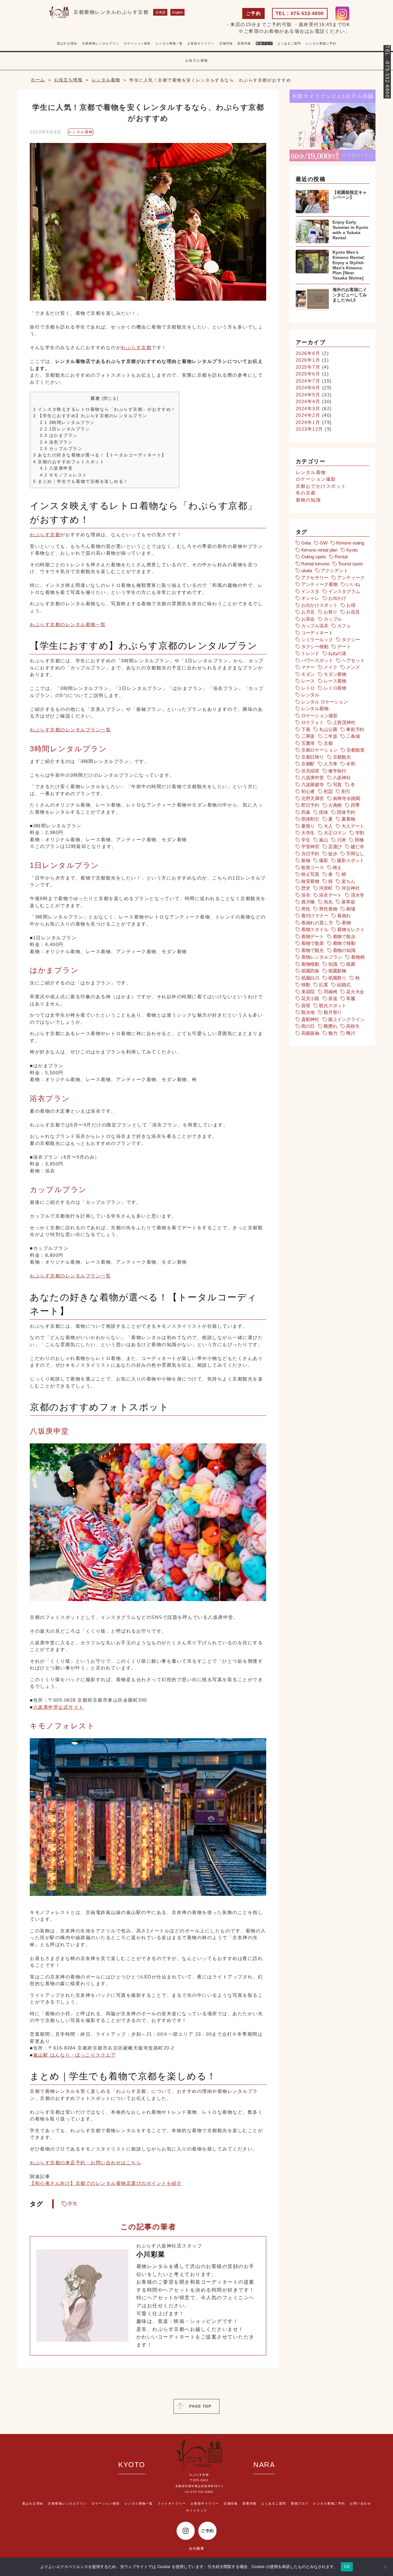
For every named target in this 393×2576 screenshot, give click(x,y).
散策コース (313, 867)
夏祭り (308, 826)
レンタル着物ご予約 (321, 43)
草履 (351, 998)
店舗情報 (231, 2503)
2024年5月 (308, 395)
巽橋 (359, 840)
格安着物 (310, 881)
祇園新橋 (337, 971)
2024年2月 (308, 415)
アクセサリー (315, 578)
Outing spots (314, 557)
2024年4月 (308, 401)
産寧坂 (348, 902)
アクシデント (335, 570)
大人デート (353, 826)
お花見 (353, 612)
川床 (341, 840)
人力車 (331, 764)
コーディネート (317, 633)
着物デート (313, 936)
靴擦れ (331, 1026)
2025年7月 (308, 367)
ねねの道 (337, 653)
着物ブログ (264, 43)
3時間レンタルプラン (67, 422)
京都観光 (342, 757)
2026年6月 (308, 353)
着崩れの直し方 (317, 923)
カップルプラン (61, 449)
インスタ (310, 591)
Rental (341, 557)
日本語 (160, 12)
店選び (335, 847)
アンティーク (351, 578)
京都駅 (308, 764)
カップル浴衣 (315, 626)
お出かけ (337, 598)
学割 (360, 833)
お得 (351, 605)
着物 (346, 923)
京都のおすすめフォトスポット (69, 462)
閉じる (110, 398)
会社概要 (196, 2548)
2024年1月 (308, 422)
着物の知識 (308, 500)
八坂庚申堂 (56, 468)
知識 (333, 964)
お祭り (331, 612)
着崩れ (344, 916)
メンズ (353, 667)
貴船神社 (310, 1019)
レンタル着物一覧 (169, 43)
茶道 (333, 998)
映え (337, 867)
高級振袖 (310, 1033)
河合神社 (350, 888)
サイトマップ (197, 2511)
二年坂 (331, 736)
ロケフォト (313, 722)
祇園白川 (310, 978)
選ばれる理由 (67, 43)
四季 (355, 805)
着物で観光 (313, 950)
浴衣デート (330, 895)
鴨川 (351, 1033)
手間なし (355, 854)
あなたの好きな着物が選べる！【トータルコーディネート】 (100, 455)
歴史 (306, 888)
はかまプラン (59, 435)
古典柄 (335, 805)
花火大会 (355, 992)
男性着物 (328, 909)
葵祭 (306, 1005)
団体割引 (310, 819)
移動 (306, 985)
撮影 (324, 860)
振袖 (306, 860)
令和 (351, 764)
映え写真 (310, 874)
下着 (306, 729)
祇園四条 (310, 971)
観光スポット (333, 1005)
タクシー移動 (315, 647)
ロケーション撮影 (137, 43)
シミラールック (317, 639)
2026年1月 (308, 360)
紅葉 (324, 985)
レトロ (308, 688)
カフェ (344, 626)
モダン (308, 674)
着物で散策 (313, 943)
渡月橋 (308, 902)
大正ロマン (335, 833)
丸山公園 (328, 729)
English (178, 12)
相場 (351, 909)
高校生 (353, 1026)
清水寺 (358, 895)
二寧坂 (308, 736)
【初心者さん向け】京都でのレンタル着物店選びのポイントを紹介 (106, 2183)
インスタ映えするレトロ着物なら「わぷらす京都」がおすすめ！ (105, 409)
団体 (324, 812)
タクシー (351, 639)
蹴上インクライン (346, 1019)
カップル (333, 619)
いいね (353, 584)
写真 (337, 785)
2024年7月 (308, 381)
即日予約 (310, 805)
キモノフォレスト (64, 475)
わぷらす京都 (136, 347)
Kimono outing (350, 543)
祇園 (351, 964)
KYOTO (132, 2465)
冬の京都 (306, 493)
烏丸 (328, 902)
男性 (306, 909)
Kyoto (352, 550)
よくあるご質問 (289, 43)
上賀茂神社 (344, 722)
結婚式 (344, 985)
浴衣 (306, 895)
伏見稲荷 (310, 771)
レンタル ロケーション (325, 702)
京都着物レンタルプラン (101, 43)
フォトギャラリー (218, 48)
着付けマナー (315, 916)
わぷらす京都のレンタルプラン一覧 (70, 730)
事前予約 (355, 729)
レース (308, 681)
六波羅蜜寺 (313, 785)
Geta (306, 543)
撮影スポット (350, 860)
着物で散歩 (344, 936)
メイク (331, 667)
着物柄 (358, 957)
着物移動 (310, 964)
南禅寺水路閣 (346, 798)
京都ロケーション (319, 750)
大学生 (308, 833)
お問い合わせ (360, 2503)
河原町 (326, 888)
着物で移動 (344, 943)
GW (324, 543)
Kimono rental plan (319, 550)
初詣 (328, 791)
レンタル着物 (81, 132)
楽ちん (348, 881)
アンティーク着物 (319, 584)
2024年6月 (308, 388)
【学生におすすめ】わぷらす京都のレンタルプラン (90, 416)
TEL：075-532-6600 (300, 13)
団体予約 (346, 812)
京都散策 (355, 750)
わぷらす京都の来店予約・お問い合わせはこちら (86, 2163)
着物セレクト (351, 929)
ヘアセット (353, 660)
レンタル (310, 695)
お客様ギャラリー (205, 2503)
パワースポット (317, 660)
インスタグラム (344, 591)
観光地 (308, 1012)
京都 (328, 743)
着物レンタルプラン (322, 957)
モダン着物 (335, 674)
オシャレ (310, 598)
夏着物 (348, 819)
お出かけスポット (319, 605)
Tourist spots (350, 564)
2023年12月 (309, 429)
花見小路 (310, 998)
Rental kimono (315, 564)
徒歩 (333, 854)
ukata (307, 570)
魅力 (333, 1033)
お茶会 (308, 619)
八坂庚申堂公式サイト (58, 1707)
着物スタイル (315, 929)
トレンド (310, 653)
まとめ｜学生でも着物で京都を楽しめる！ (81, 481)
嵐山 (324, 840)
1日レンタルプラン (65, 429)
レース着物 (335, 681)
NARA (264, 2465)
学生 (73, 2203)
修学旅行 (337, 771)
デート (344, 647)
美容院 (308, 992)
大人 (328, 826)
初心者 (308, 791)
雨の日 (308, 1026)
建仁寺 (358, 847)
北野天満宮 (313, 798)
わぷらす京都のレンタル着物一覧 (68, 624)
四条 (306, 812)
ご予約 (254, 13)
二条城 (353, 736)
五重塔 (308, 743)
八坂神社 (342, 778)
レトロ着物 (335, 688)
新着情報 (250, 2503)
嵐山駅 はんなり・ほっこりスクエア (75, 2055)
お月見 (308, 612)
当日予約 (310, 854)
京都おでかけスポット (321, 486)
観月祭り (333, 1012)
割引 (346, 791)
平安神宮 (310, 847)
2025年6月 (308, 374)
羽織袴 (331, 992)
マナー (308, 667)
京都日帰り (313, 757)
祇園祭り (337, 978)
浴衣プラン (56, 442)
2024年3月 (308, 408)
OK (347, 2566)
